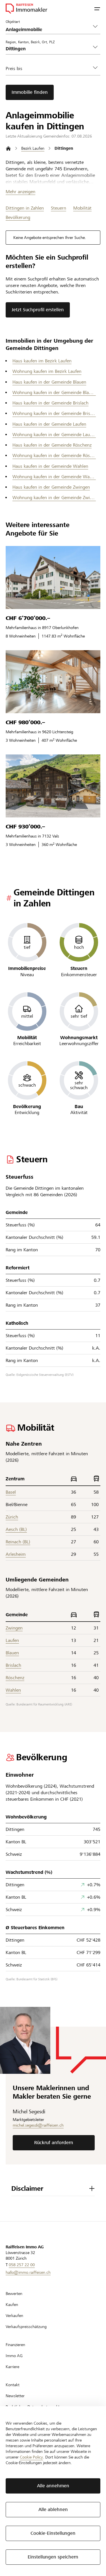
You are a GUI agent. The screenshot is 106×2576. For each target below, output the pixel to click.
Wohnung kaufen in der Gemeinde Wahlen (54, 477)
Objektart (13, 21)
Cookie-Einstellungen (53, 2533)
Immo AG (14, 2356)
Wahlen (13, 1690)
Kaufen (12, 2305)
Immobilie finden (30, 92)
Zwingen (14, 1628)
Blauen (12, 1653)
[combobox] (48, 49)
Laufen (12, 1640)
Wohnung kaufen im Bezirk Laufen (47, 371)
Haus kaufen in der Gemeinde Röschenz (52, 445)
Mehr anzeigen (20, 192)
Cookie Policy (31, 2457)
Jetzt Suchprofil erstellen (38, 310)
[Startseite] (8, 148)
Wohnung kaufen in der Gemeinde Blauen (54, 392)
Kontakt (13, 2385)
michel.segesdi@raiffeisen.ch (38, 2125)
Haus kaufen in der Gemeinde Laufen (49, 424)
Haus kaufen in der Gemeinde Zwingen (51, 487)
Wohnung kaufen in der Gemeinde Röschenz (54, 455)
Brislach (13, 1665)
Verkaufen (14, 2316)
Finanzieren (15, 2345)
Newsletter (15, 2396)
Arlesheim (16, 1554)
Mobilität (82, 208)
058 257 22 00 (22, 2265)
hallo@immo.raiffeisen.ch (28, 2272)
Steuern (59, 208)
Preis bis (14, 68)
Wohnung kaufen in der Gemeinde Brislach (54, 413)
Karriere (12, 2367)
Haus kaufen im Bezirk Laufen (42, 361)
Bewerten (14, 2294)
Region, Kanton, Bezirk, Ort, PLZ (30, 42)
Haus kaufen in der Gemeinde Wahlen (50, 466)
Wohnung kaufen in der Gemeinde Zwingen (54, 498)
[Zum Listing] (53, 577)
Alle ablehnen (53, 2509)
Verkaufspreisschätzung (26, 2327)
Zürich (12, 1517)
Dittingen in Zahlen (25, 208)
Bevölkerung (18, 217)
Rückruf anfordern (54, 2143)
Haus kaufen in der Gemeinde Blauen (49, 382)
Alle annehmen (53, 2486)
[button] (97, 8)
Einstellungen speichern (53, 2557)
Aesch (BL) (16, 1529)
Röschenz (15, 1678)
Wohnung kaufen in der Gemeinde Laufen (54, 435)
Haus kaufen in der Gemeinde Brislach (50, 403)
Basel (11, 1492)
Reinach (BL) (18, 1542)
